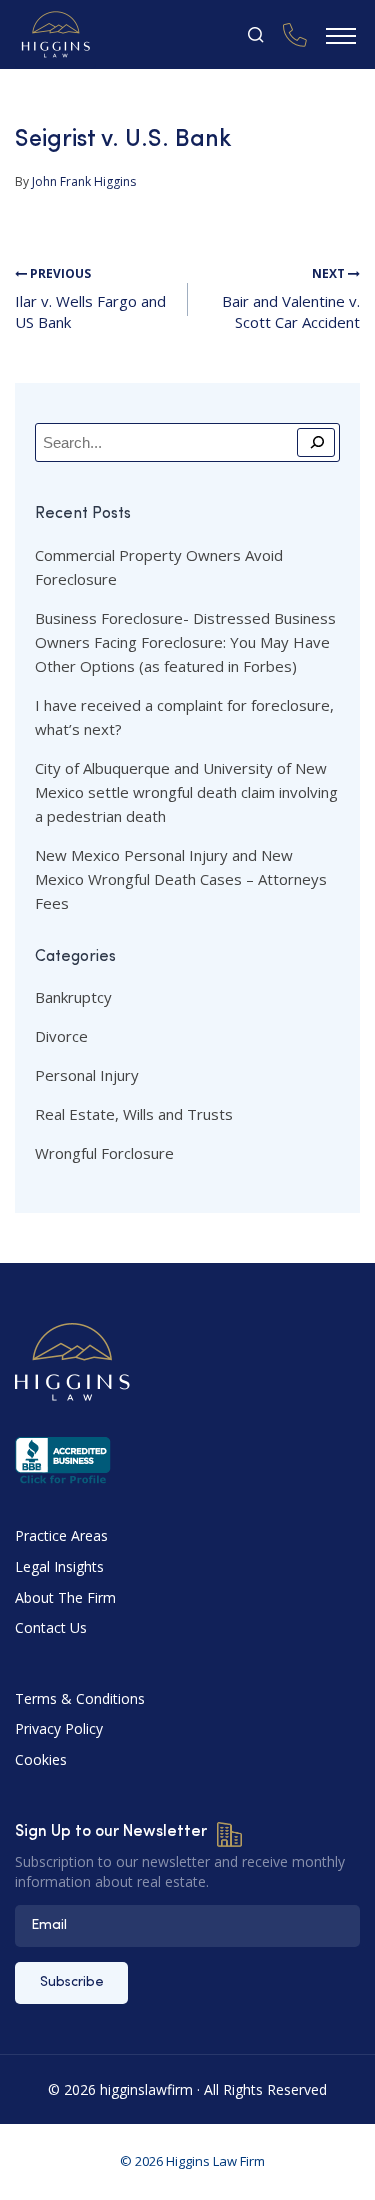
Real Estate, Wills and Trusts (134, 1114)
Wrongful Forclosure (104, 1153)
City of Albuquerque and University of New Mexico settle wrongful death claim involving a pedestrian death (186, 792)
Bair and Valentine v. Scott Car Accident (291, 299)
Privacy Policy (59, 1728)
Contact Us (51, 1627)
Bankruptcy (73, 997)
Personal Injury (87, 1075)
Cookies (41, 1759)
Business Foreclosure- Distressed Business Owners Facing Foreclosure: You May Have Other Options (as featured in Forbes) (185, 642)
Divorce (61, 1036)
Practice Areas (61, 1535)
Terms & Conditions (80, 1698)
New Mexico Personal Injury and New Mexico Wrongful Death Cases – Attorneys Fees (181, 879)
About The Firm (65, 1597)
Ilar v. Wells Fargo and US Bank (90, 299)
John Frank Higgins (84, 181)
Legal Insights (59, 1566)
